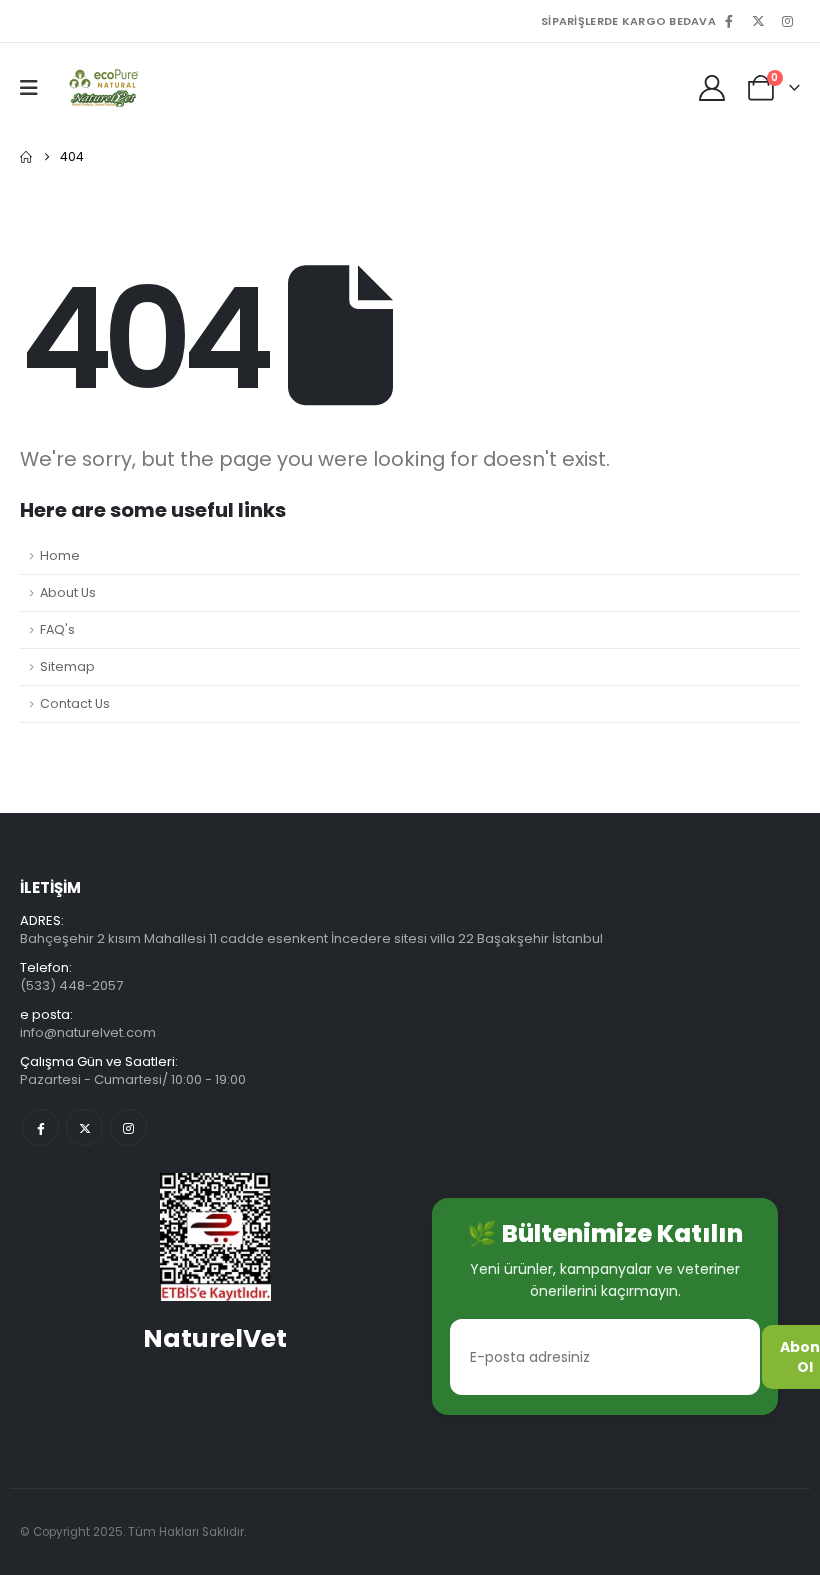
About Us (68, 592)
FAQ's (57, 629)
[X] (758, 21)
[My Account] (712, 88)
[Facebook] (729, 21)
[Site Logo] (101, 88)
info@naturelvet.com (88, 1032)
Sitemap (67, 666)
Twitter (84, 1127)
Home (60, 555)
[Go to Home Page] (26, 157)
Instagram (128, 1127)
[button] (35, 88)
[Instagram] (787, 21)
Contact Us (75, 703)
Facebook (40, 1127)
